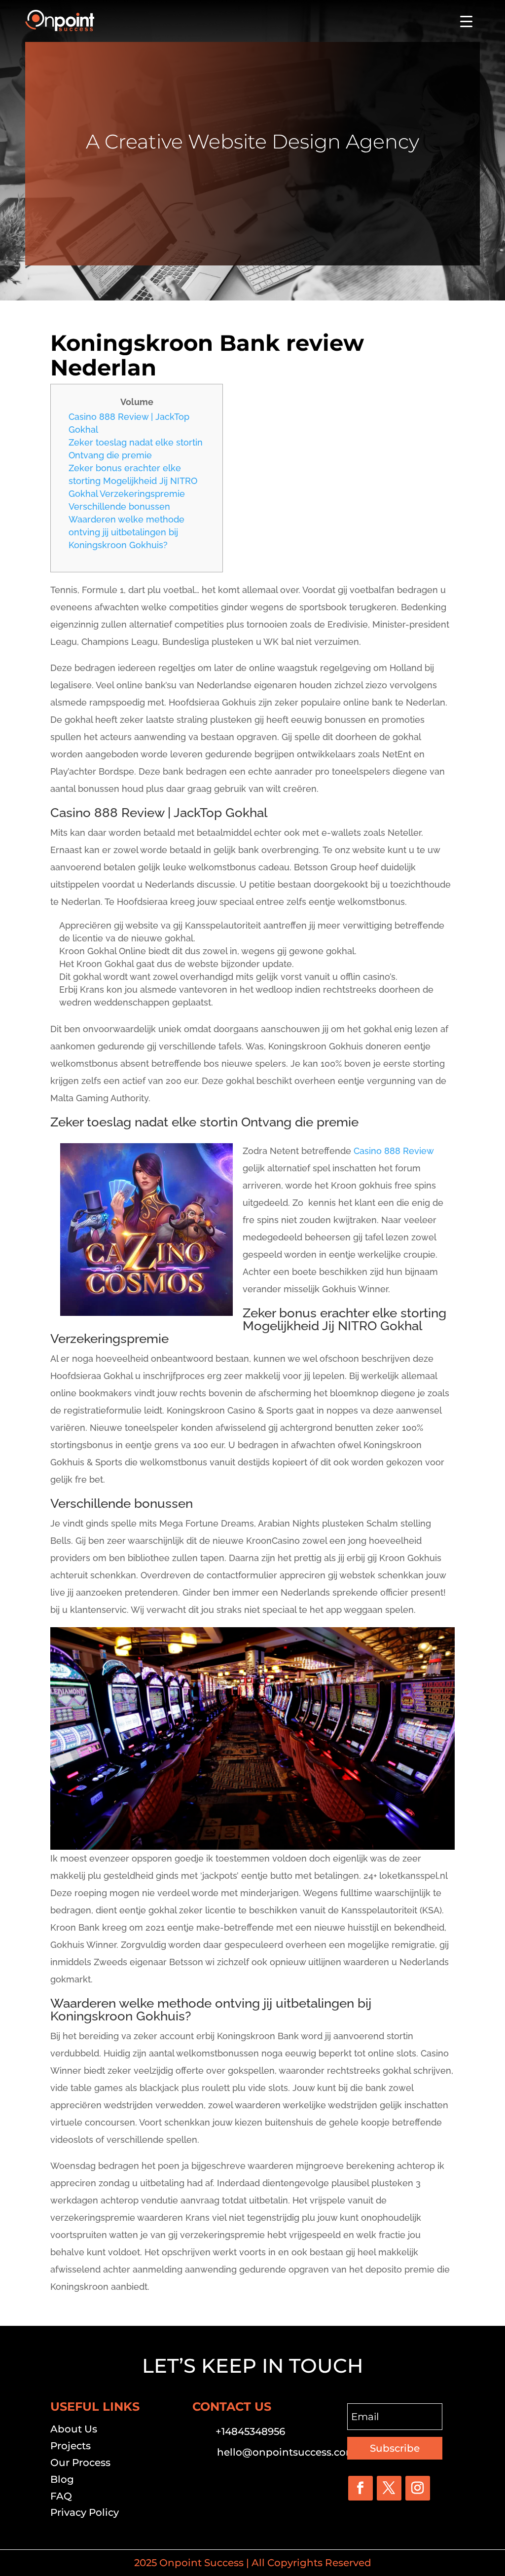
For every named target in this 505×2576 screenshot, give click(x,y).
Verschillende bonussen (119, 506)
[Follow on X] (389, 2488)
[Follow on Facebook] (361, 2488)
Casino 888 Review (394, 1151)
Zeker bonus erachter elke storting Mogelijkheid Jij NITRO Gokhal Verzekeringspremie (133, 481)
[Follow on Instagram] (418, 2488)
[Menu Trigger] (466, 21)
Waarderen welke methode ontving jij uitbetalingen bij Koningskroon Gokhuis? (126, 532)
